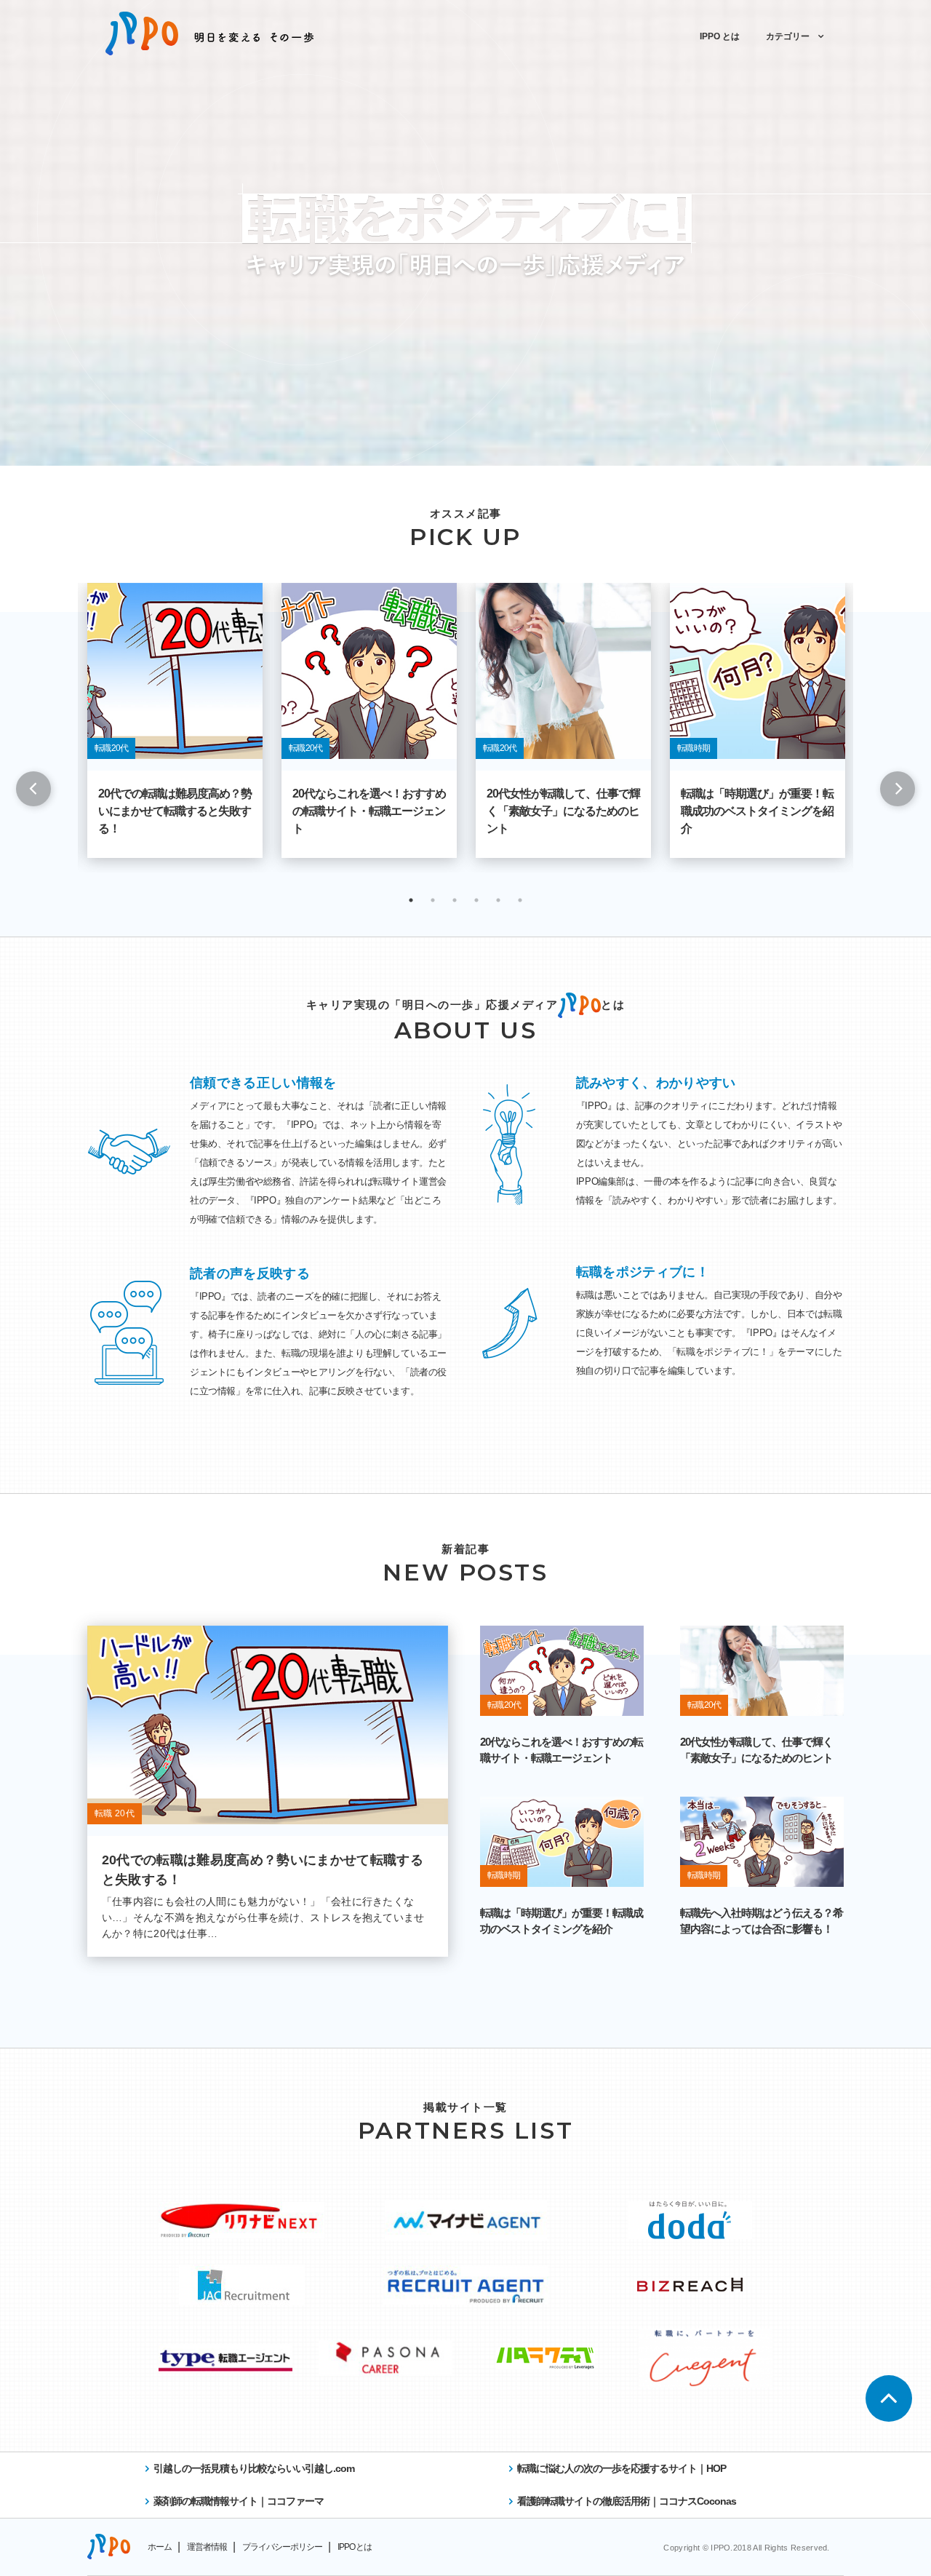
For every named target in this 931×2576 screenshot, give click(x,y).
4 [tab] (476, 900)
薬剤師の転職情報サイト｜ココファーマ (239, 2501)
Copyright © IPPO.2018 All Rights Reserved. (746, 2548)
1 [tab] (411, 900)
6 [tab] (520, 900)
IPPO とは (720, 36)
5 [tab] (498, 900)
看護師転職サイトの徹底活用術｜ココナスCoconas (627, 2501)
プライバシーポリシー (282, 2547)
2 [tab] (433, 900)
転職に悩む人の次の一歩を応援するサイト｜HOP (622, 2468)
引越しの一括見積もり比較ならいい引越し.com (254, 2468)
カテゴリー (788, 36)
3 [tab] (455, 900)
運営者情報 (207, 2547)
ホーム (160, 2547)
